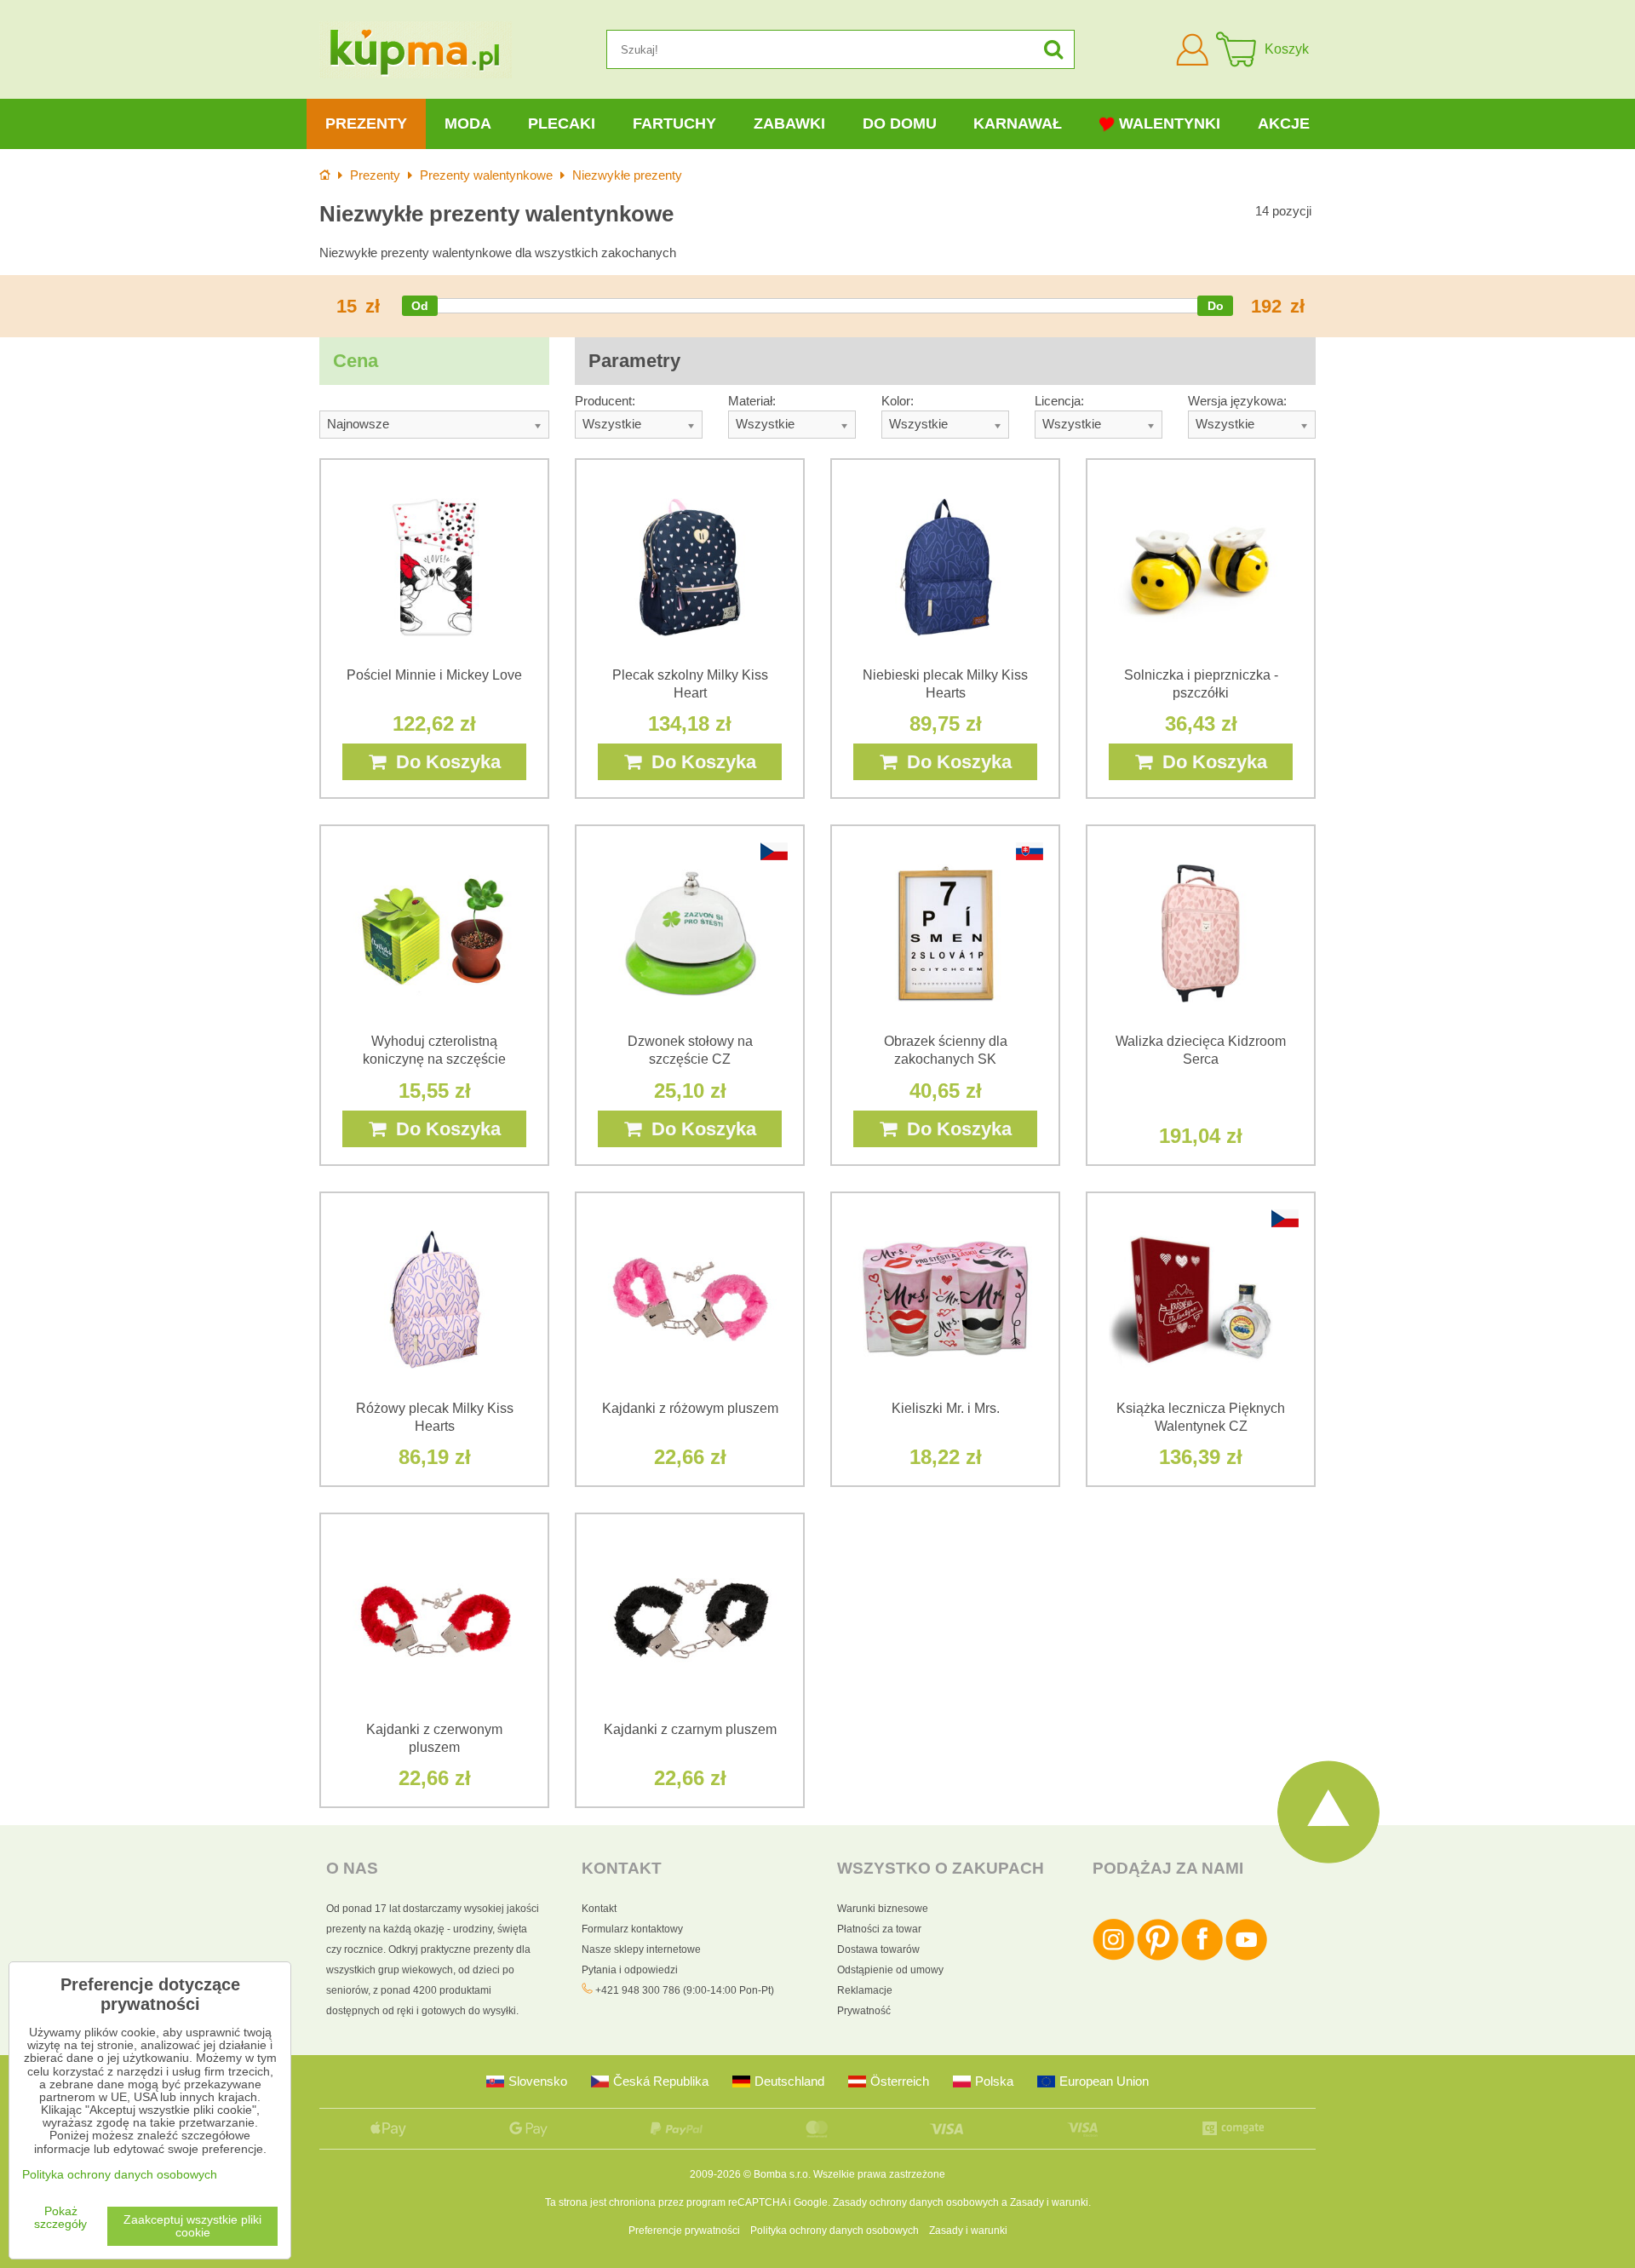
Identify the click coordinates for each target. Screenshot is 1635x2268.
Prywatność (864, 2011)
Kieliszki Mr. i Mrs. (946, 1408)
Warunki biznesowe (883, 1909)
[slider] (420, 306)
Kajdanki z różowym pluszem (690, 1408)
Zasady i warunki (1049, 2202)
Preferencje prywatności (684, 2231)
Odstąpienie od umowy (890, 1970)
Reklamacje (865, 1990)
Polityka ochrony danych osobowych (835, 2231)
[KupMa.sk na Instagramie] (1113, 1957)
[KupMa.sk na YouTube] (1246, 1957)
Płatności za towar (879, 1929)
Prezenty (366, 123)
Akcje (1284, 123)
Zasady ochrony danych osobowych (916, 2202)
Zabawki (789, 123)
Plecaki (562, 123)
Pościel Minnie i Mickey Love (434, 675)
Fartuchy (674, 123)
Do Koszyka (443, 762)
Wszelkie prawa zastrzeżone (879, 2174)
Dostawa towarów (878, 1949)
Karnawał (1018, 123)
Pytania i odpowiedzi (630, 1970)
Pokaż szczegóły (60, 2218)
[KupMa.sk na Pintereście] (1158, 1957)
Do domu (900, 123)
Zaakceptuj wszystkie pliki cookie (192, 2226)
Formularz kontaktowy (632, 1929)
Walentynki (1170, 123)
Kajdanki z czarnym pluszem (690, 1729)
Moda (468, 123)
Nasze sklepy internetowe (641, 1949)
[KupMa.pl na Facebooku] (1202, 1957)
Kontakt (599, 1909)
